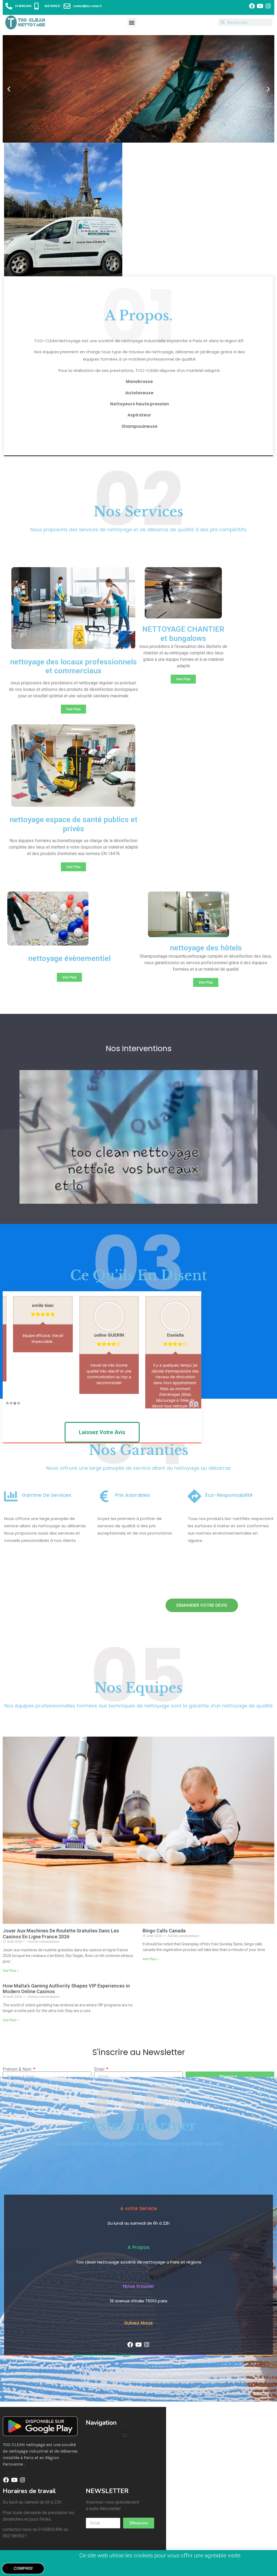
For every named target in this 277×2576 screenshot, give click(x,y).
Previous (191, 1439)
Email (100, 2105)
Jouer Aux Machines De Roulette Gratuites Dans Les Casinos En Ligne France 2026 (61, 1969)
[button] (132, 22)
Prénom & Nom (18, 2105)
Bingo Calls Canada (164, 1966)
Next (196, 1439)
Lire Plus (36, 1423)
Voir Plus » (11, 2006)
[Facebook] (252, 6)
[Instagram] (268, 6)
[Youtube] (260, 6)
